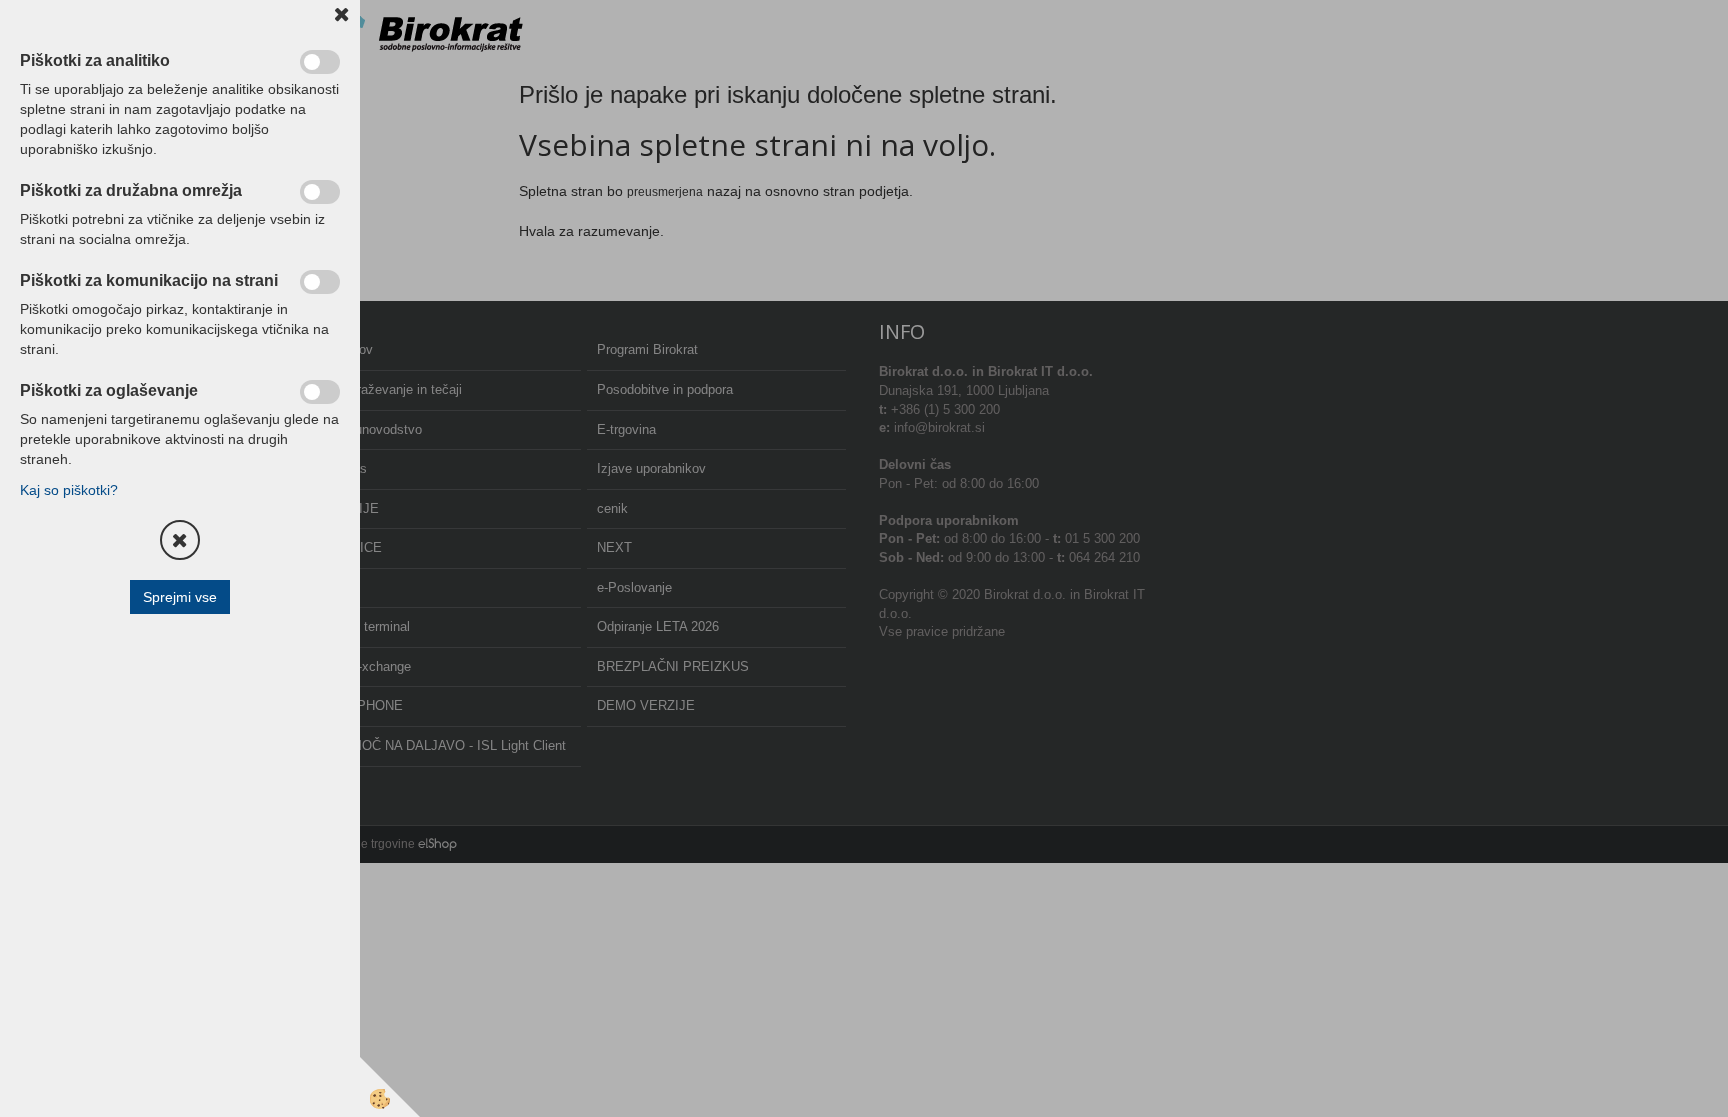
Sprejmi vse (180, 597)
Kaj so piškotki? (69, 490)
